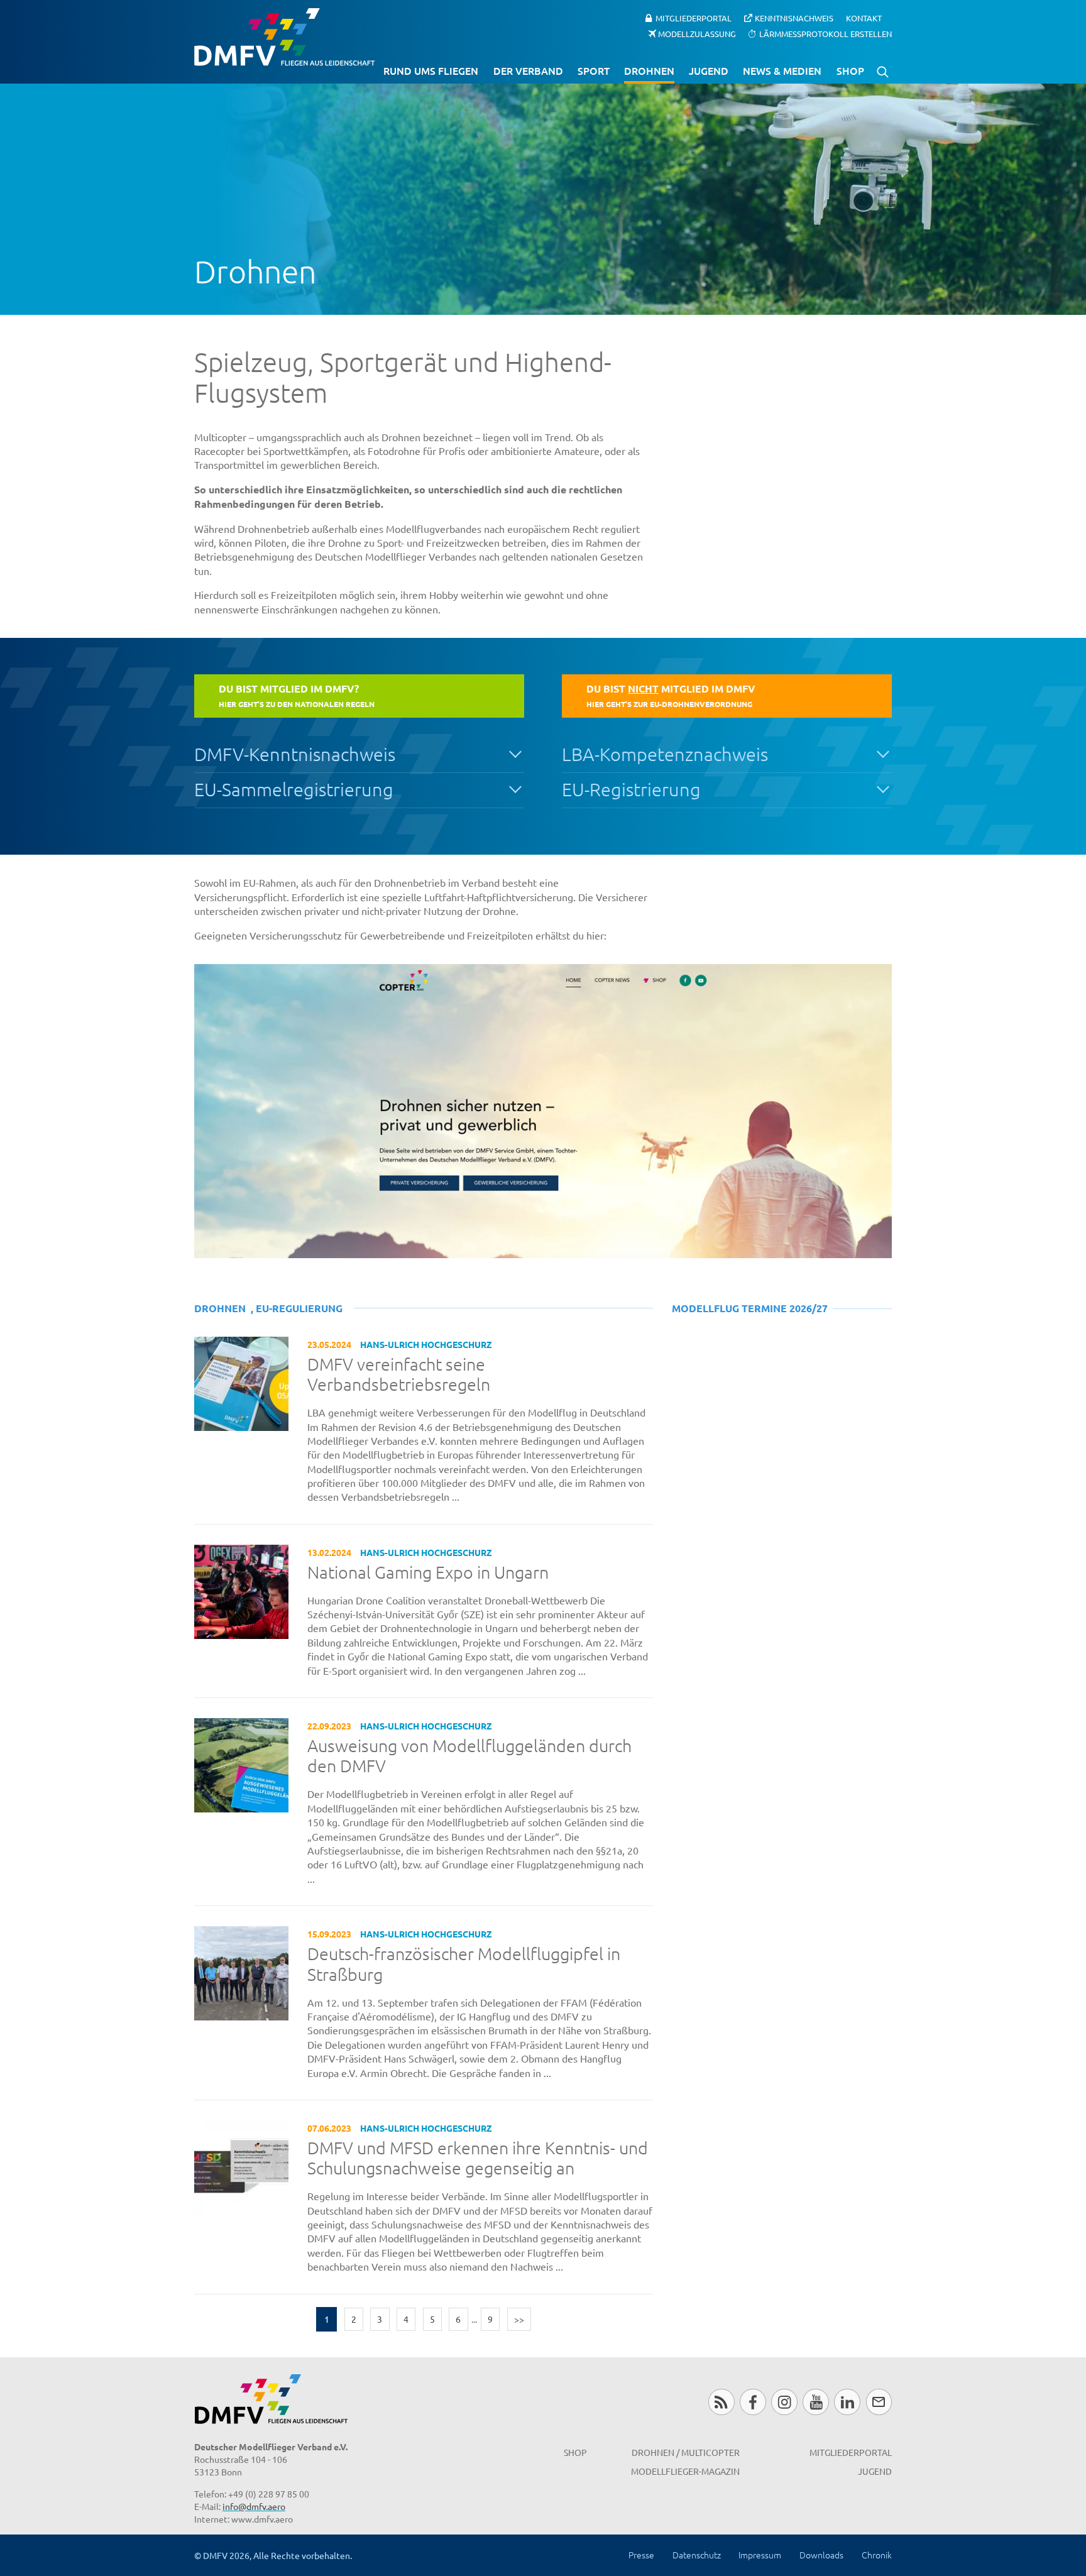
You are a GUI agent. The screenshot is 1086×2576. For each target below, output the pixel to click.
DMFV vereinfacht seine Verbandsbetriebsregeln (399, 1375)
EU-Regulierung (299, 1308)
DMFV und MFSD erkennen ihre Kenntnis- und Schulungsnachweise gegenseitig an (478, 2158)
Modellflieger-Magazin (685, 2471)
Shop (850, 70)
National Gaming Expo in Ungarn (428, 1572)
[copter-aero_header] (543, 1111)
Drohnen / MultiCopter (686, 2452)
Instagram (784, 2402)
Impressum (760, 2555)
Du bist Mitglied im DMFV (671, 695)
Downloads (821, 2555)
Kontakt (864, 18)
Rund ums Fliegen (431, 70)
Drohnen (649, 70)
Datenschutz (697, 2555)
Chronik (877, 2555)
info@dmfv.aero (254, 2506)
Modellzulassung (697, 33)
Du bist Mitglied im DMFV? (297, 695)
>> (519, 2319)
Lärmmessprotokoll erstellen (825, 33)
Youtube (815, 2402)
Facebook (753, 2402)
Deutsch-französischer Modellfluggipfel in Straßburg (464, 1964)
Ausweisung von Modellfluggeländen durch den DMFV (469, 1756)
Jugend (709, 70)
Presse (641, 2555)
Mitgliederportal (694, 18)
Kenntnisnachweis (794, 18)
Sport (594, 70)
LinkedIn (847, 2402)
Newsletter (879, 2402)
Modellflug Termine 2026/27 (750, 1308)
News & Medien (782, 70)
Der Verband (528, 70)
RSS (721, 2402)
